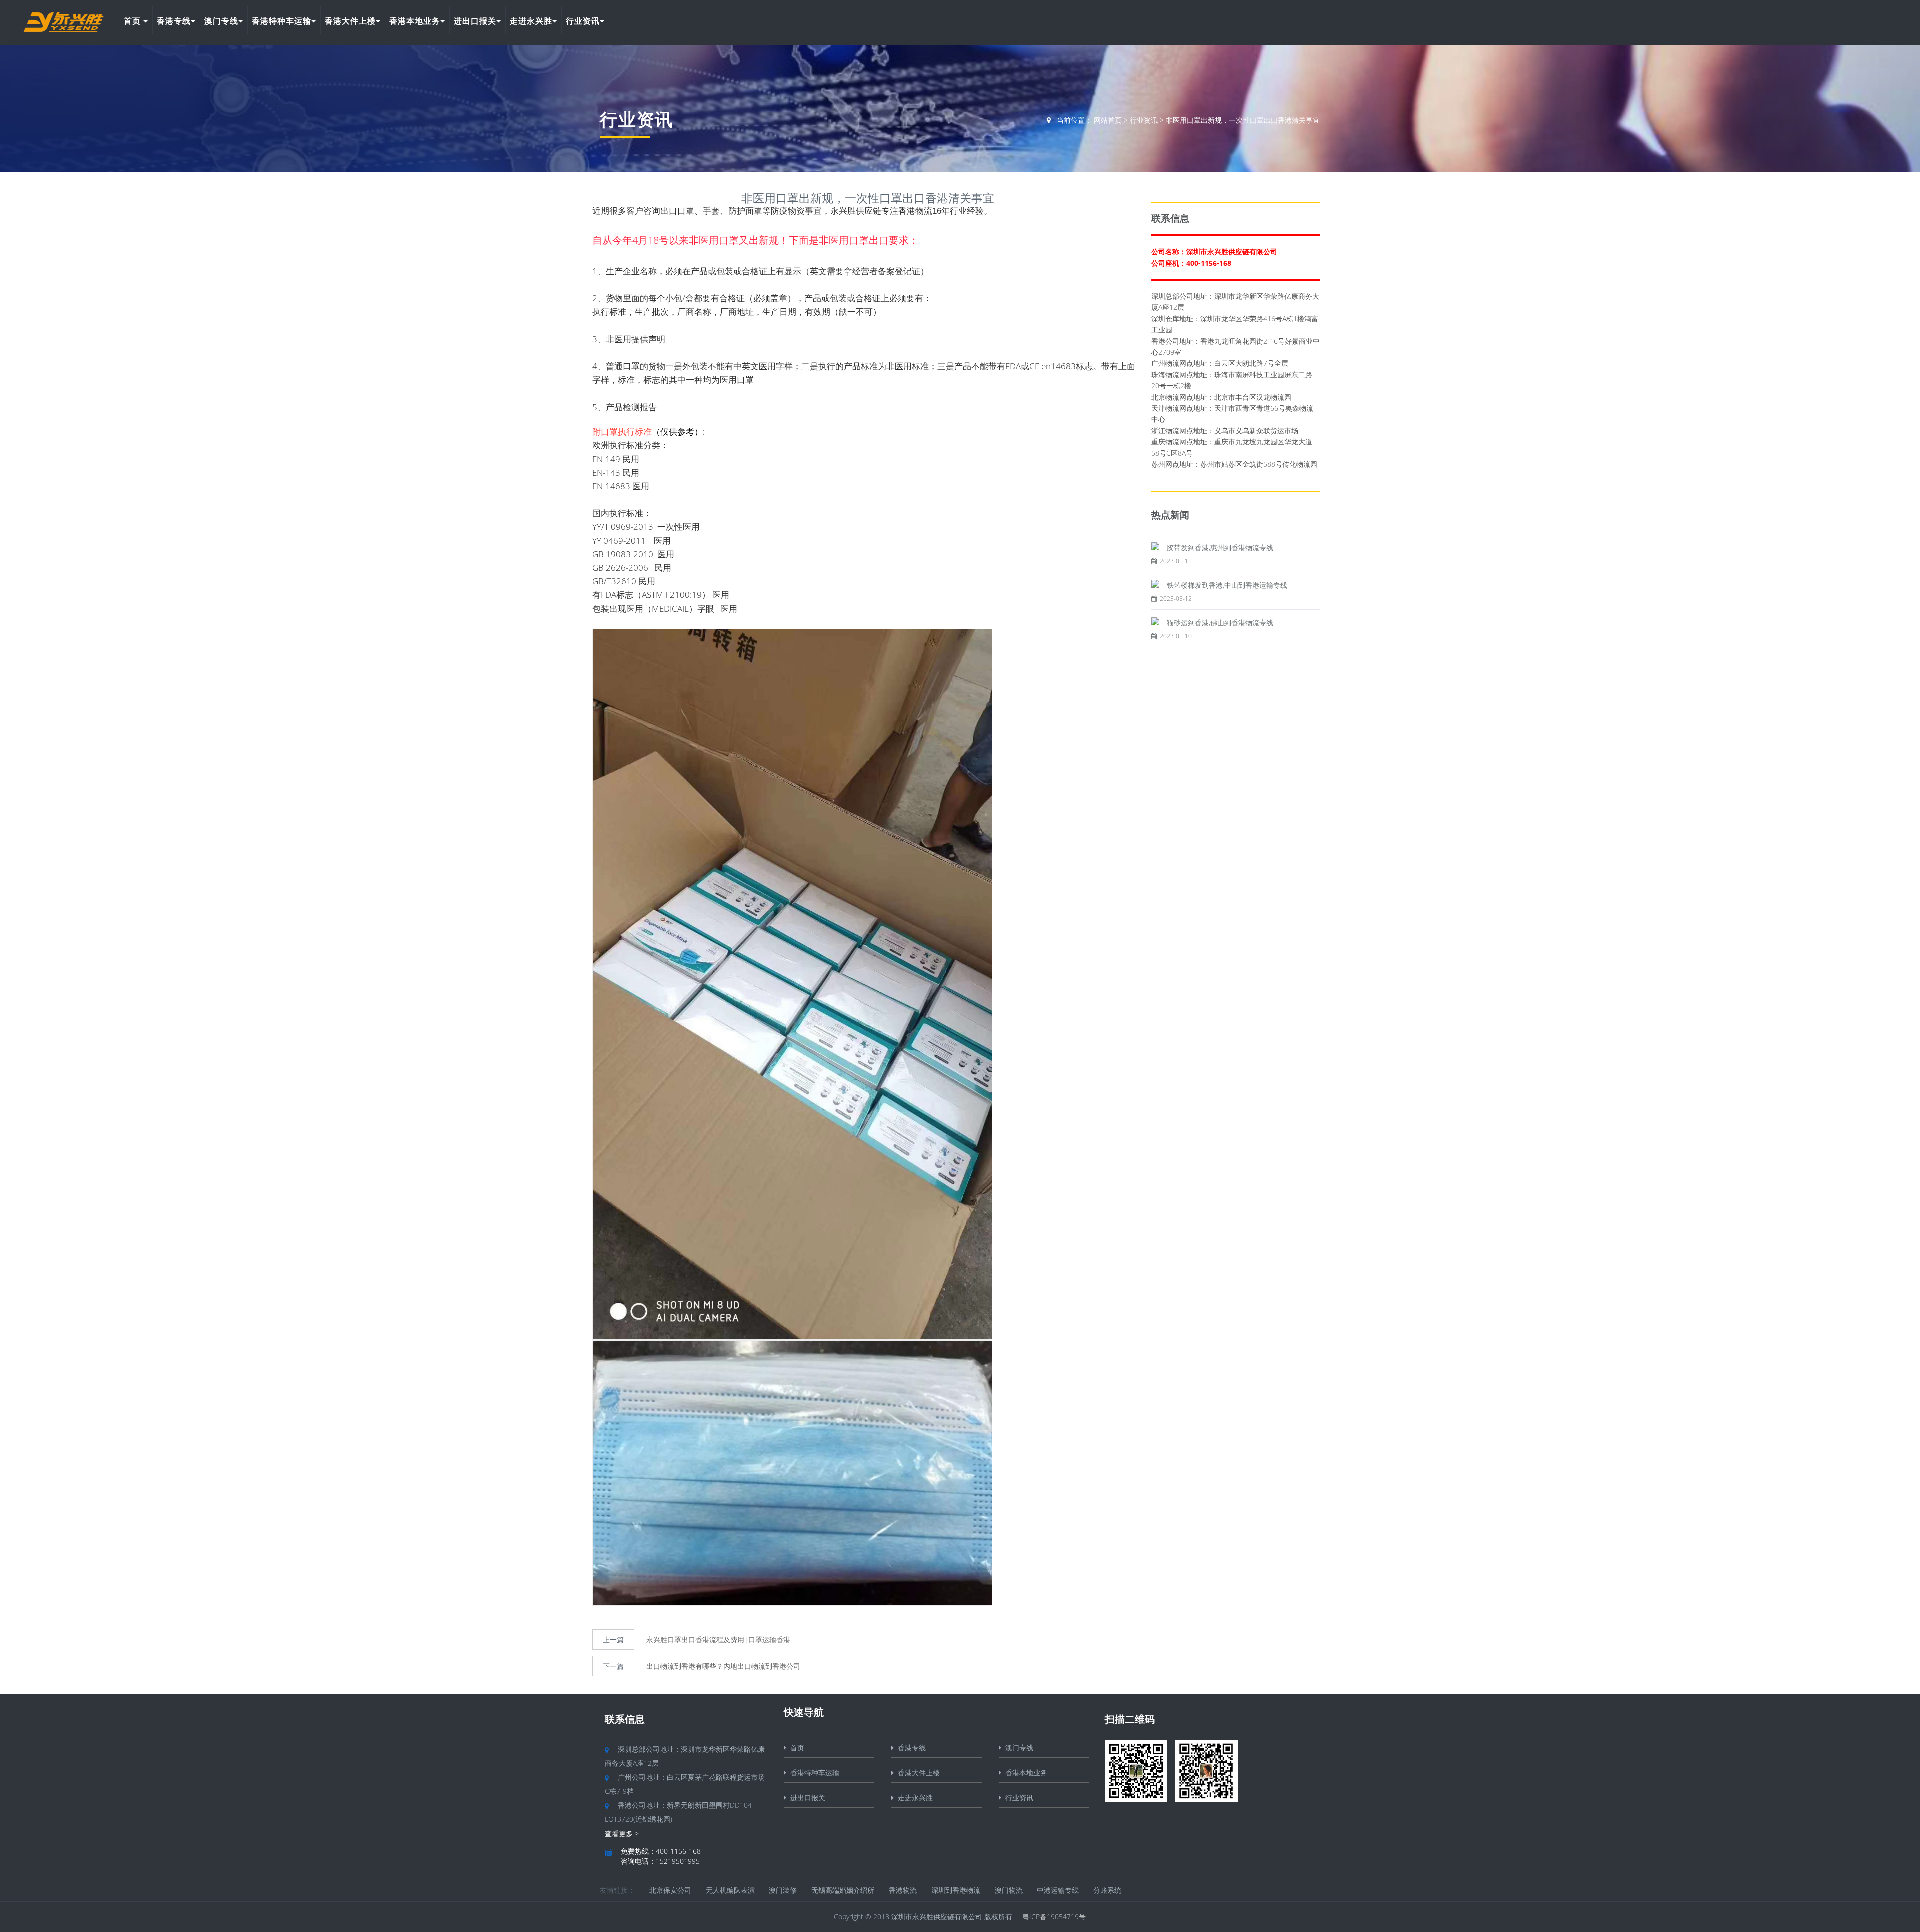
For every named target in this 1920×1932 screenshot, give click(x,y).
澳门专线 (221, 21)
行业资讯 (583, 21)
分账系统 (1107, 1890)
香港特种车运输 (282, 21)
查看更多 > (622, 1834)
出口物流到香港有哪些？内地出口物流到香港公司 (723, 1666)
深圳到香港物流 (956, 1890)
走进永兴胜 (531, 21)
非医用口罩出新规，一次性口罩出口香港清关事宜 (1243, 120)
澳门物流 (1009, 1890)
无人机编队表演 (730, 1890)
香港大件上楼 (350, 21)
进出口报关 (475, 21)
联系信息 (625, 1719)
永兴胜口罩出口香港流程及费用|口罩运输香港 (718, 1640)
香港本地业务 (415, 21)
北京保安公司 (670, 1890)
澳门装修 (783, 1890)
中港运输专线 (1058, 1890)
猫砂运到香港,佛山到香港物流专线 (1220, 622)
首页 (134, 21)
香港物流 (903, 1890)
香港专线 (174, 21)
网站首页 (1108, 120)
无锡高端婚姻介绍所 (843, 1890)
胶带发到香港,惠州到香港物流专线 (1220, 547)
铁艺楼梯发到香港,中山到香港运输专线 (1227, 585)
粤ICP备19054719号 (1054, 1917)
